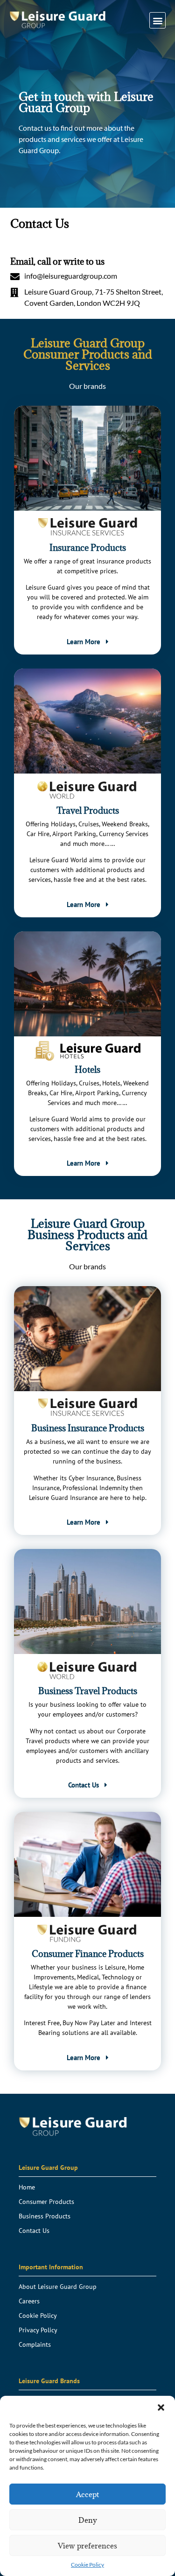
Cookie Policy (87, 2565)
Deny (88, 2520)
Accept (87, 2494)
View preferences (87, 2546)
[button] (161, 2407)
